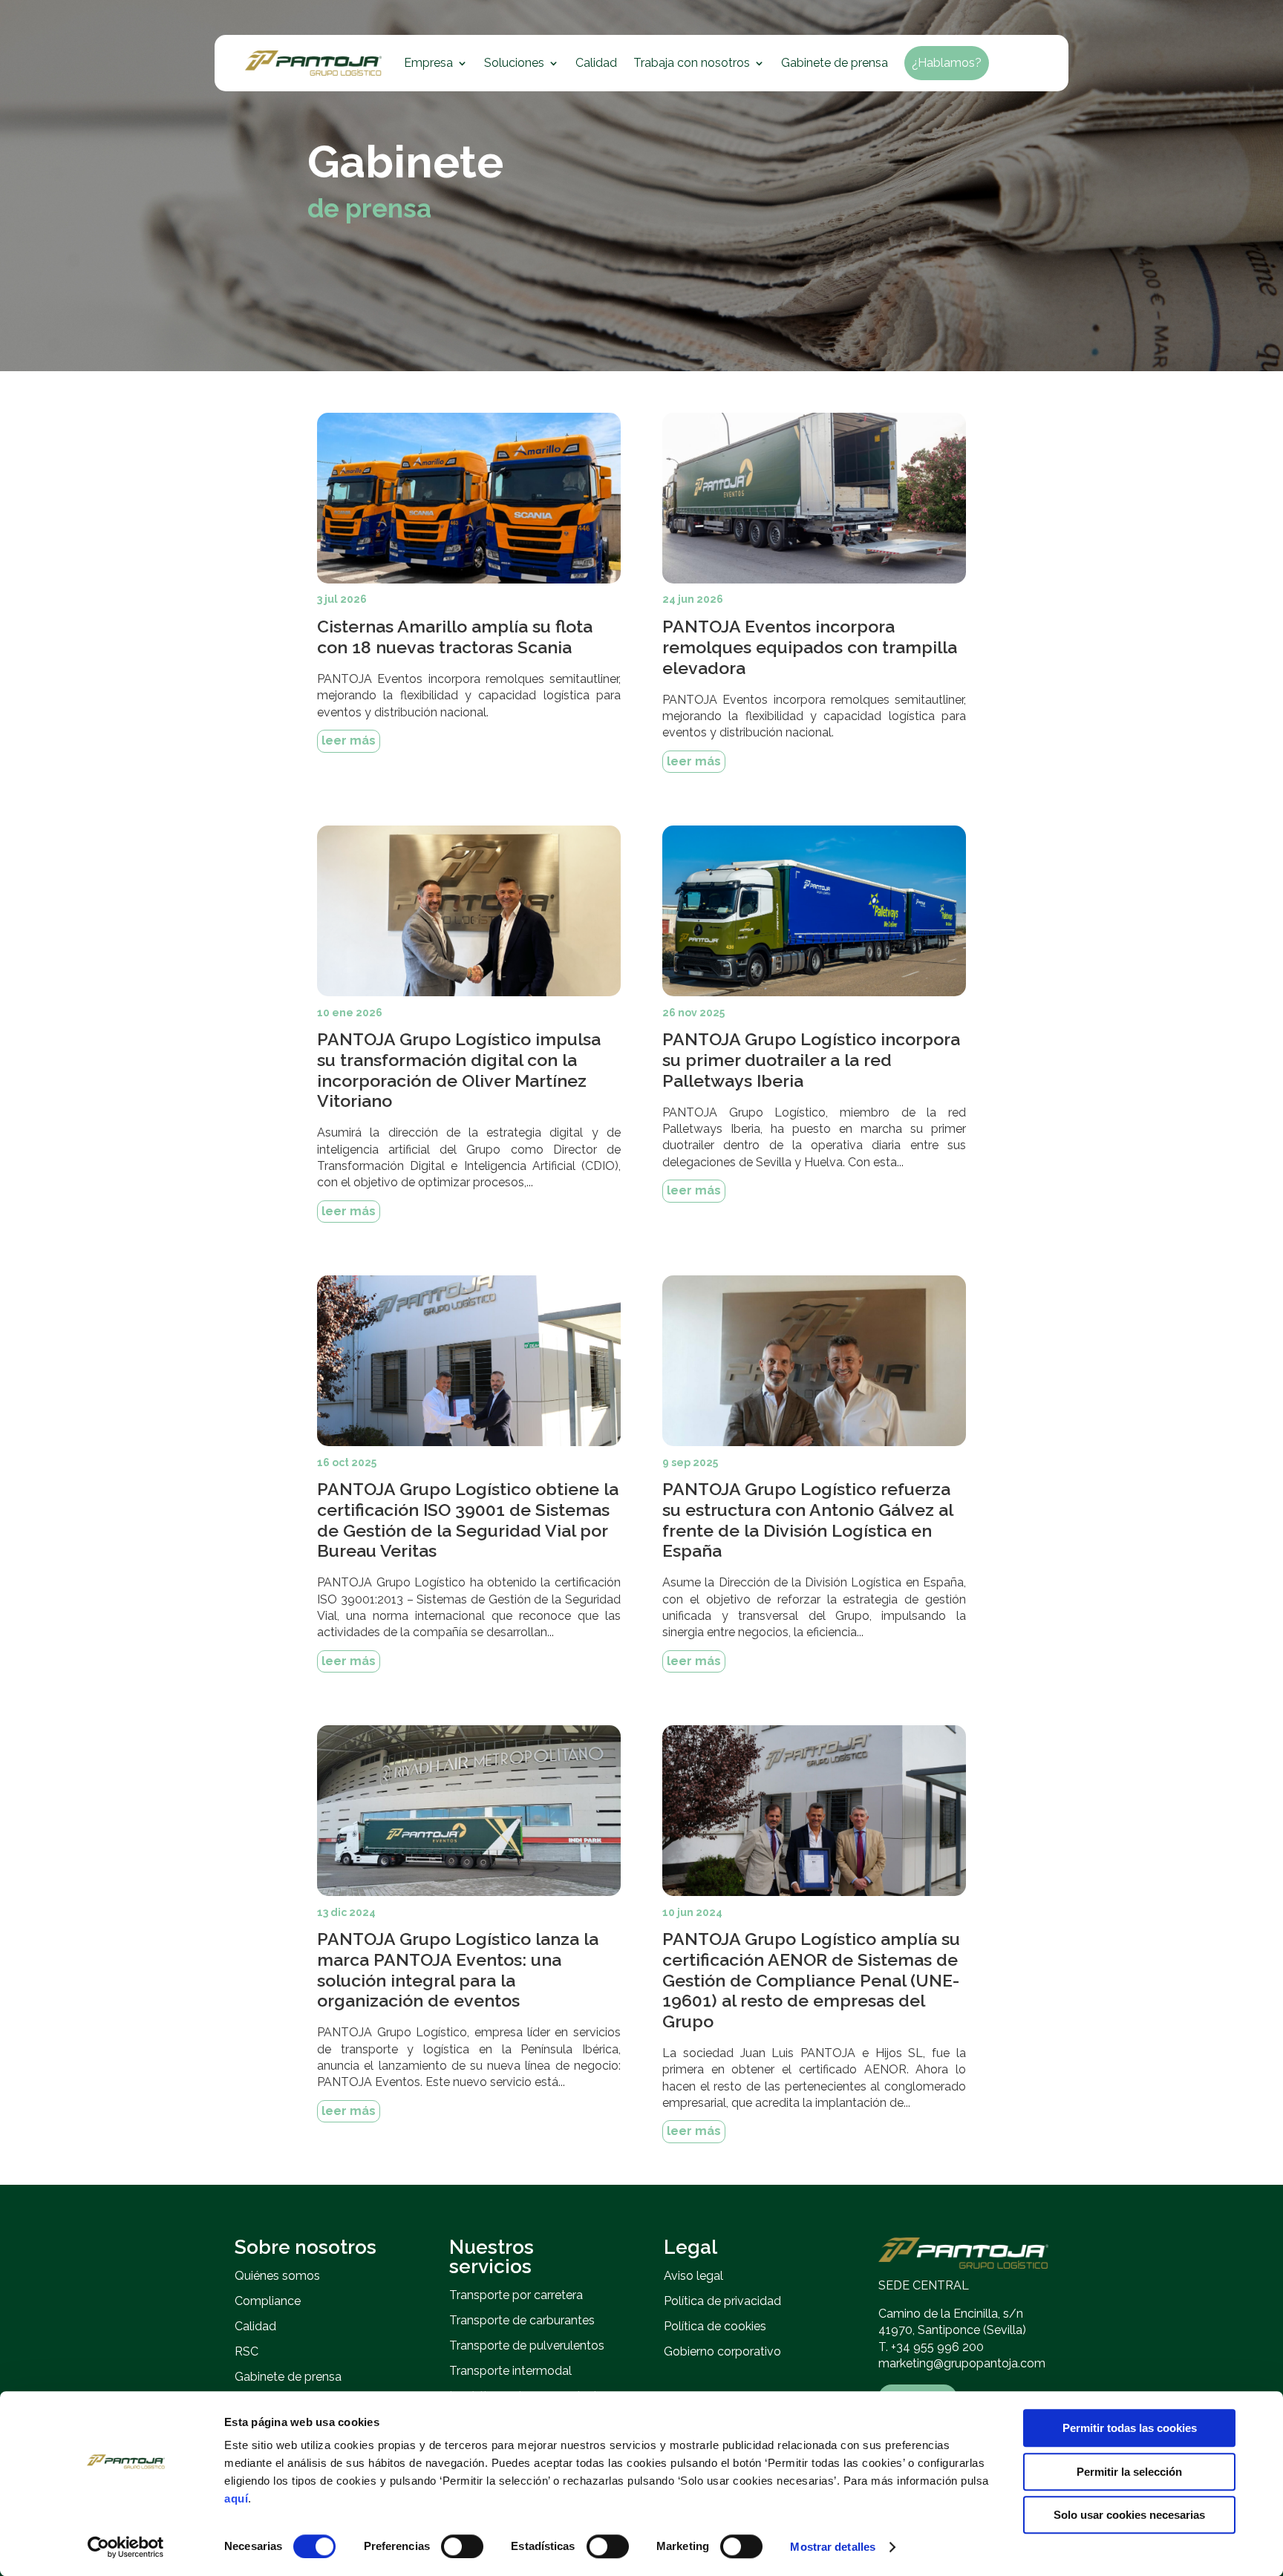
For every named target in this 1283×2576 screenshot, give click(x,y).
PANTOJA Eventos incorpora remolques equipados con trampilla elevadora (810, 647)
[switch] (462, 2546)
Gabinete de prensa (835, 63)
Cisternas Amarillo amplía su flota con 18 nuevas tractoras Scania (455, 637)
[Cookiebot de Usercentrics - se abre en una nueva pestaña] (126, 2547)
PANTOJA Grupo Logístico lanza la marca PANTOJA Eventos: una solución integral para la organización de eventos (458, 1969)
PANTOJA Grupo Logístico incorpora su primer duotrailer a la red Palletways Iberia (811, 1059)
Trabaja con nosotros (692, 63)
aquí (236, 2498)
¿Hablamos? (947, 63)
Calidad (596, 63)
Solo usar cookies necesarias (1129, 2515)
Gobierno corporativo (722, 2351)
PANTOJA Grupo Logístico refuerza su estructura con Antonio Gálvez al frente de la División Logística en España (807, 1520)
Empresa (428, 63)
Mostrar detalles (833, 2547)
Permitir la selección (1129, 2472)
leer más (349, 741)
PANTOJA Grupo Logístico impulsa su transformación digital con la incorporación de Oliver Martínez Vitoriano (459, 1070)
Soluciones (514, 63)
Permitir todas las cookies (1130, 2428)
